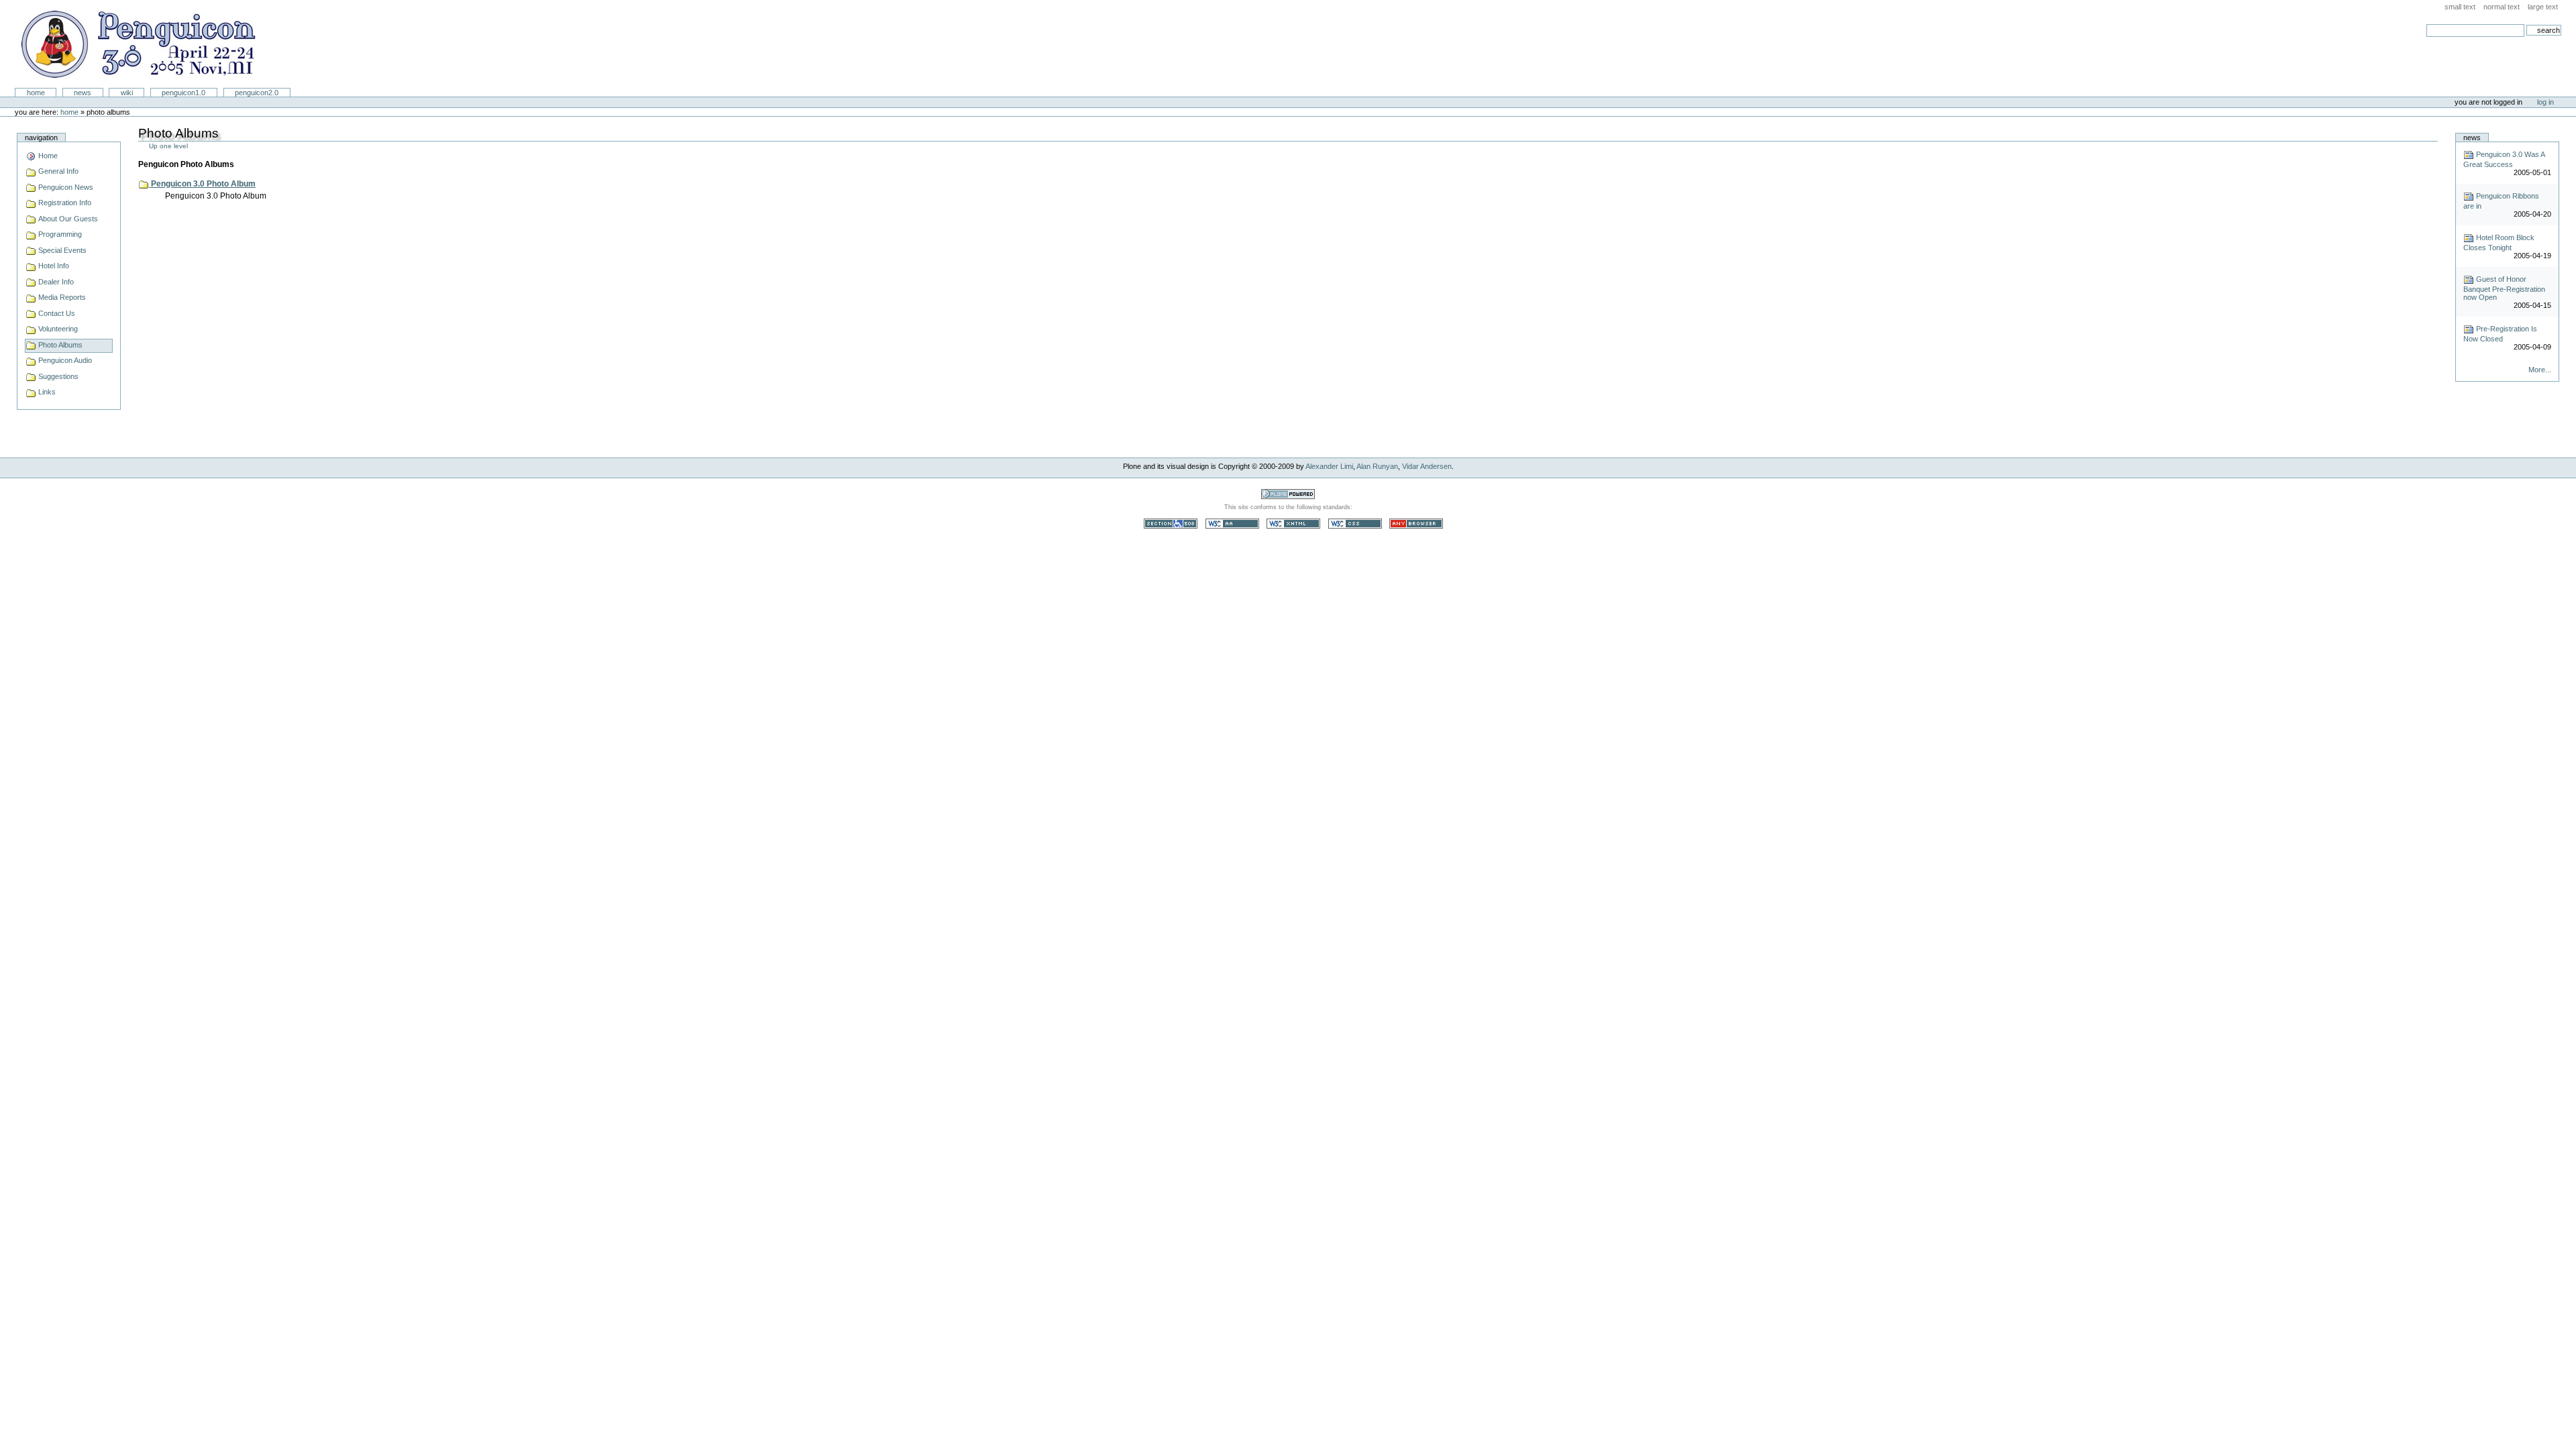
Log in (2545, 102)
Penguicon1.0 (183, 93)
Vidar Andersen (1427, 466)
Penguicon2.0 (257, 93)
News (83, 93)
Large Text (2543, 7)
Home (36, 93)
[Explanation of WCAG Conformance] (1233, 523)
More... (2539, 370)
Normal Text (2502, 7)
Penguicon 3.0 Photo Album (203, 184)
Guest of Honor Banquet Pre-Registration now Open (2504, 288)
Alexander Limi (1329, 466)
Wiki (127, 93)
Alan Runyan (1377, 466)
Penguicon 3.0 (137, 44)
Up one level (168, 146)
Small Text (2460, 7)
